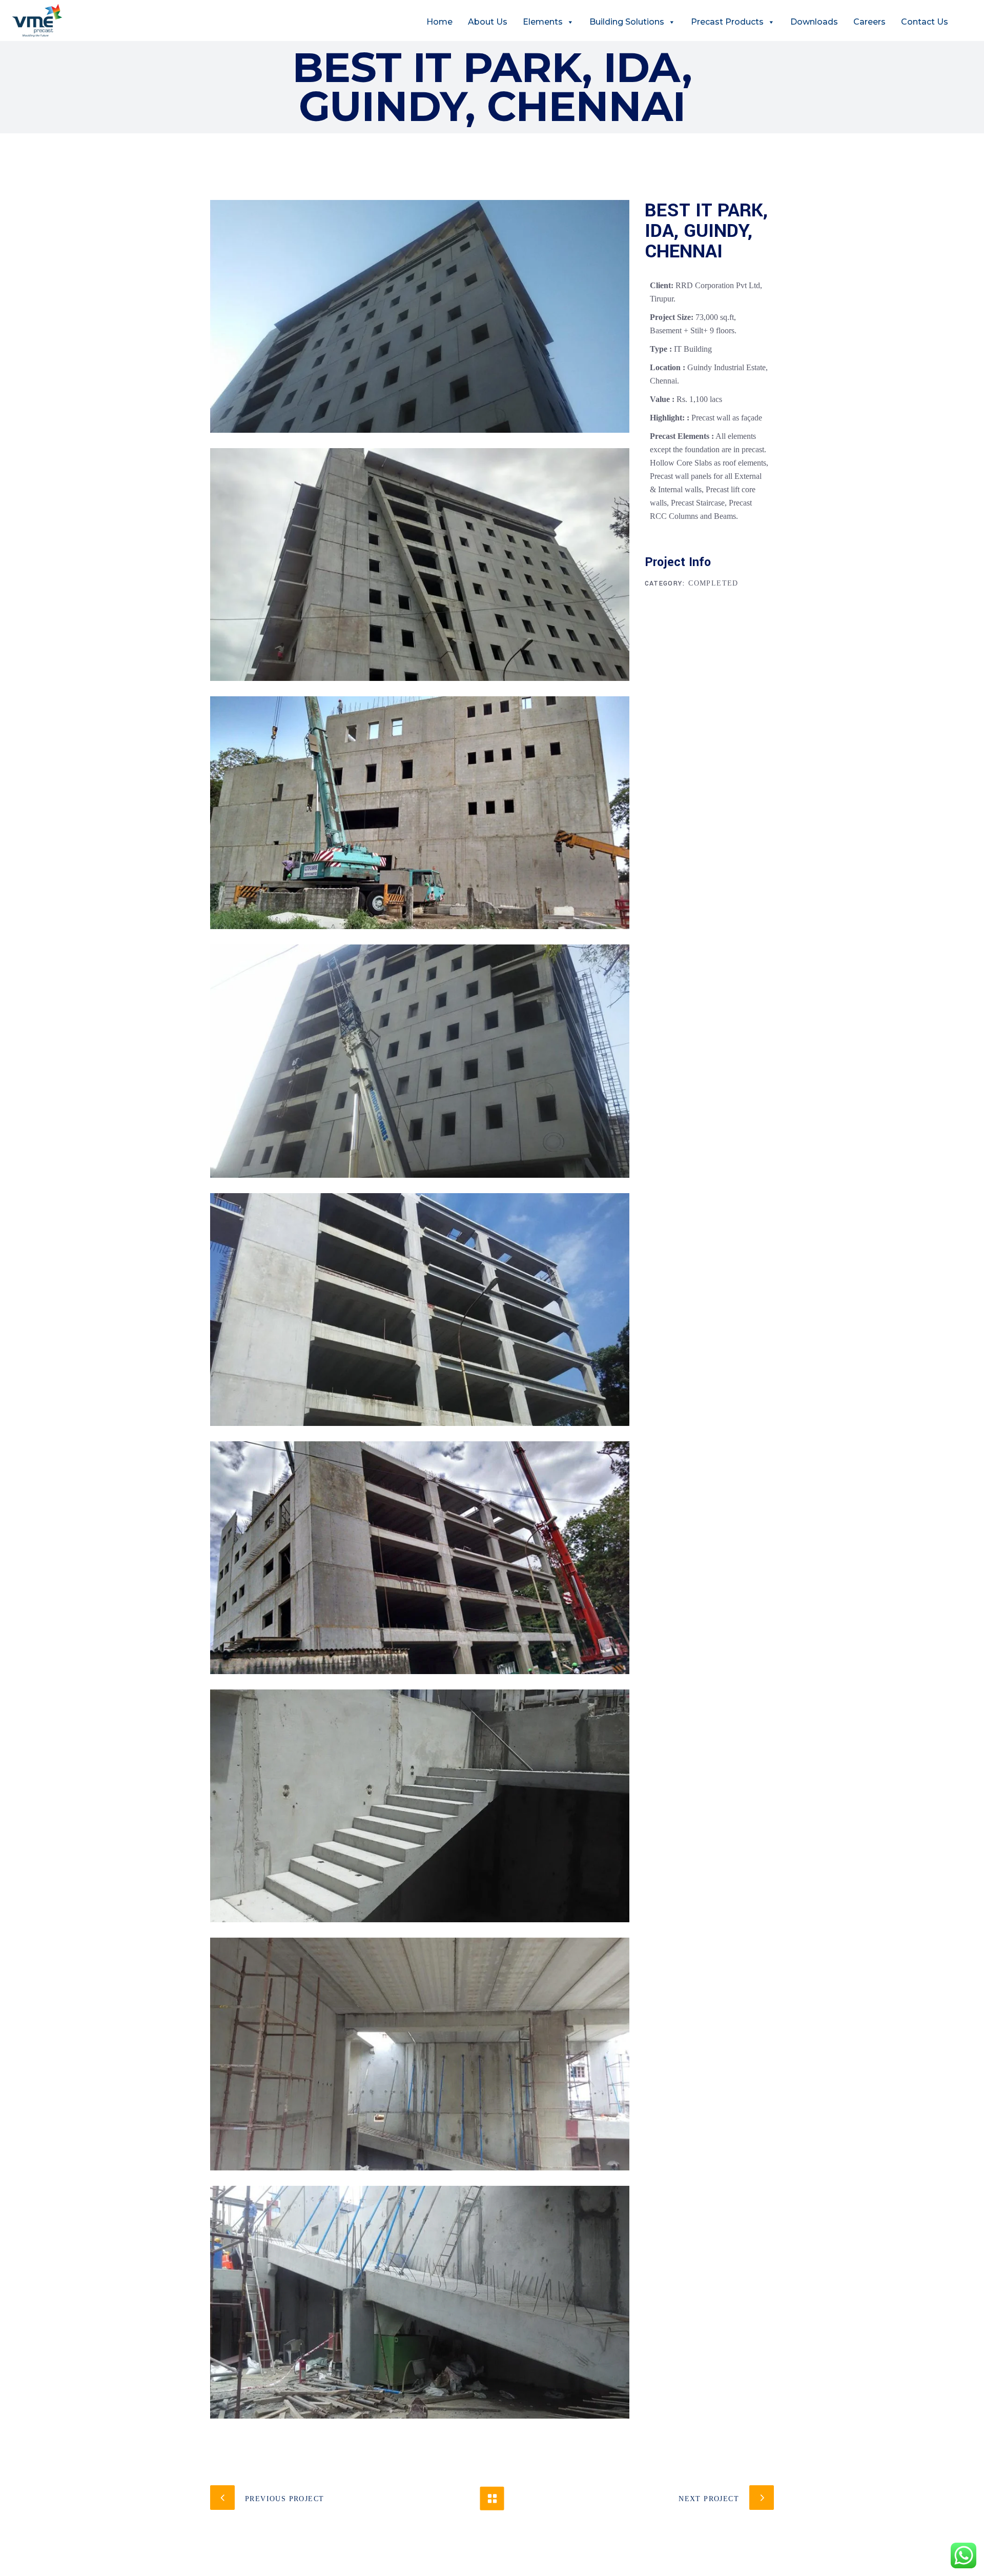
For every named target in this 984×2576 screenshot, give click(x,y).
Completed (713, 583)
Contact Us (925, 22)
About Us (488, 22)
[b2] (420, 565)
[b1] (420, 316)
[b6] (420, 1558)
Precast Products (727, 22)
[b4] (420, 1061)
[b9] (420, 2302)
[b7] (420, 1806)
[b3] (420, 813)
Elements (543, 22)
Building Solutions (627, 22)
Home (439, 22)
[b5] (420, 1310)
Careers (869, 22)
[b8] (420, 2054)
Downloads (814, 22)
